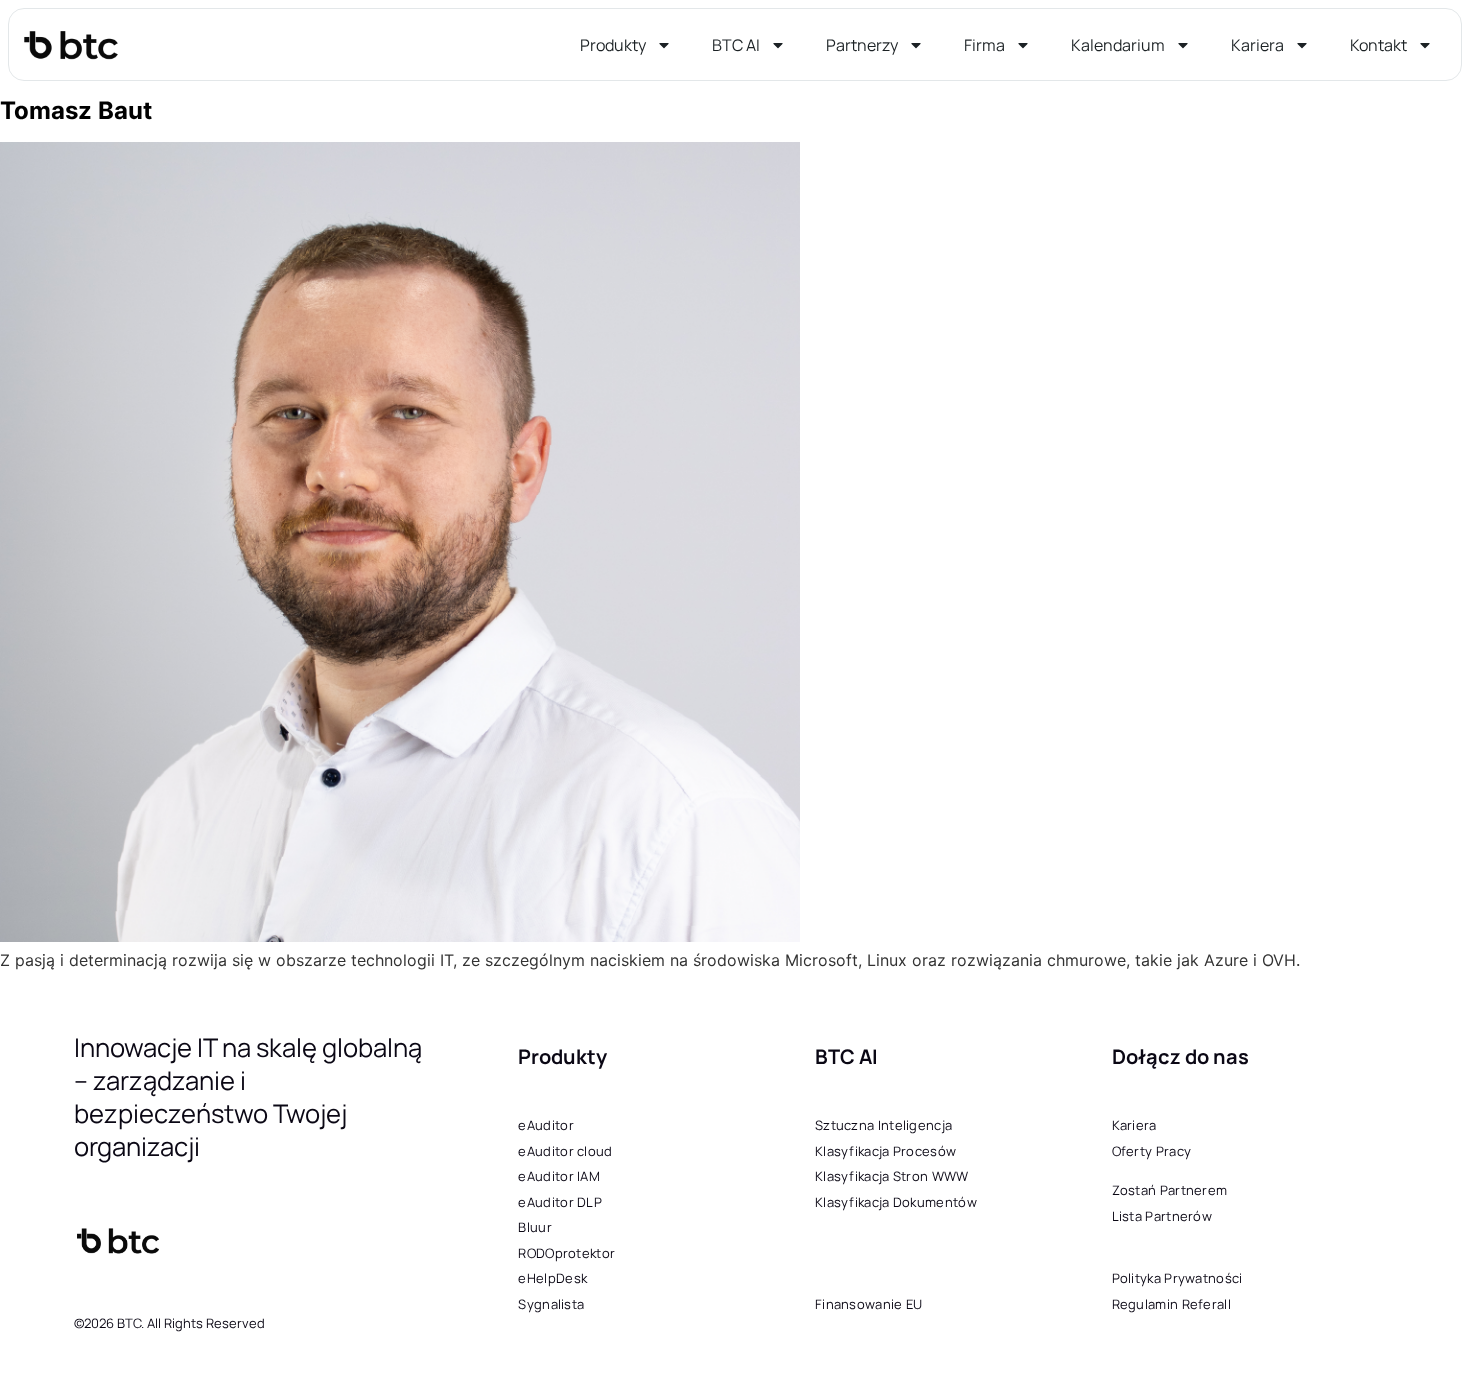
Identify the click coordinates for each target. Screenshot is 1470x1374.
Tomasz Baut (76, 110)
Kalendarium (1118, 45)
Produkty (613, 45)
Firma (984, 45)
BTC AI (736, 45)
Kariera (1257, 45)
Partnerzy (862, 45)
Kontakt (1378, 45)
